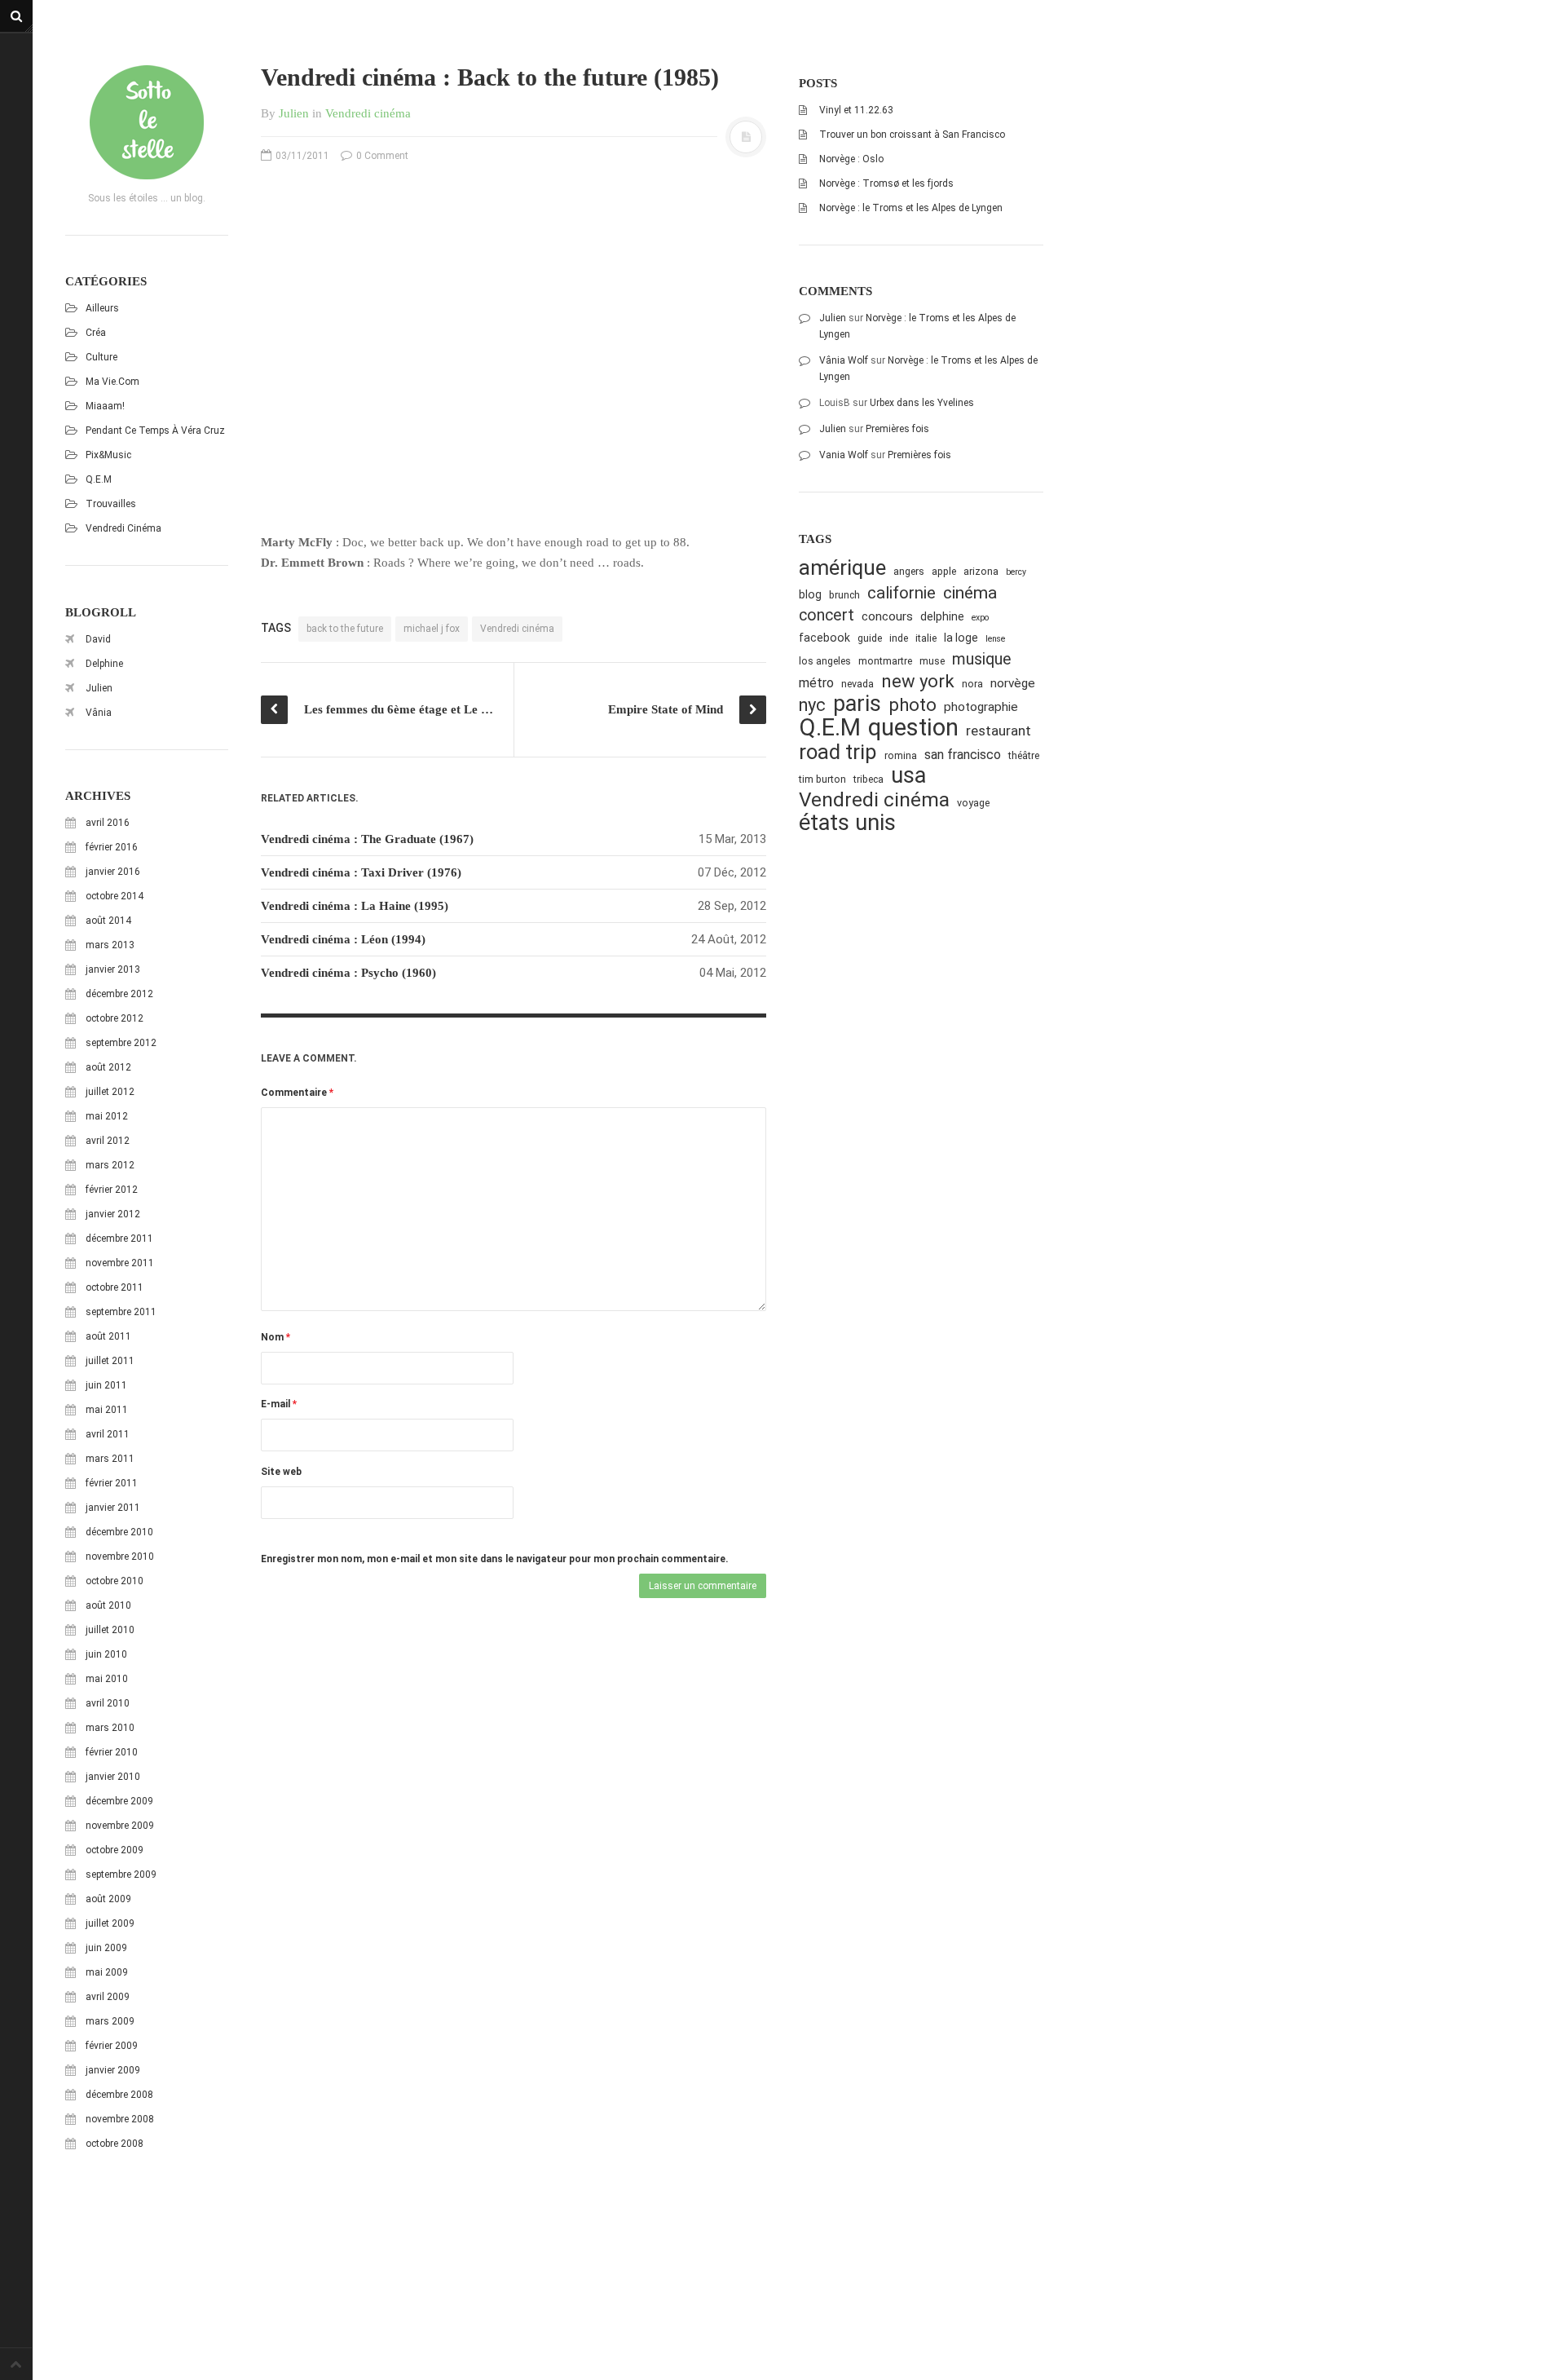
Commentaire (297, 1093)
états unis (847, 823)
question (913, 728)
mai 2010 (107, 1679)
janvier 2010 (113, 1777)
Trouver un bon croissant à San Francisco (912, 135)
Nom (276, 1337)
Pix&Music (108, 455)
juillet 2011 (110, 1361)
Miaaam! (105, 406)
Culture (101, 357)
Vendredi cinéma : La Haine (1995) (355, 906)
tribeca (868, 779)
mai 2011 (107, 1410)
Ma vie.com (112, 382)
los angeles (825, 661)
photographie (981, 707)
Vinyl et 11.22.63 (856, 110)
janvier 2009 (113, 2070)
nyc (812, 705)
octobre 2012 (115, 1018)
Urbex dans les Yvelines (922, 403)
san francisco (963, 755)
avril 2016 (108, 823)
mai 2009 (107, 1972)
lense (995, 639)
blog (810, 594)
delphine (942, 616)
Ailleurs (102, 308)
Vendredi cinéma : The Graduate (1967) (367, 839)
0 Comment (381, 156)
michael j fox (432, 629)
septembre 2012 (121, 1043)
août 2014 (108, 921)
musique (982, 659)
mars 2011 (110, 1459)
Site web (281, 1472)
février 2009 (112, 2046)
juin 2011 (106, 1385)
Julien (99, 688)
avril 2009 (108, 1997)
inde (899, 638)
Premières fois (897, 429)
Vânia (99, 713)
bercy (1016, 572)
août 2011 (108, 1336)
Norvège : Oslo (851, 159)
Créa (96, 333)
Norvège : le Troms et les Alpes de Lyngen (911, 208)
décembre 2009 (119, 1801)
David (98, 639)
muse (932, 661)
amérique (842, 568)
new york (918, 681)
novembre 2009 (120, 1826)
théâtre (1024, 755)
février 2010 (112, 1752)
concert (827, 615)
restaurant (999, 731)
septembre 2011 (121, 1312)
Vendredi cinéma (123, 528)
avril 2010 (108, 1703)
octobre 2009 (115, 1850)
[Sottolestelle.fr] (147, 122)
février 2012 (112, 1190)
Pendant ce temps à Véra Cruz (155, 431)
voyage (973, 803)
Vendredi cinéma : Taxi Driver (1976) (361, 872)
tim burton (822, 779)
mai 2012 (107, 1116)
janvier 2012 (113, 1214)
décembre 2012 (119, 994)
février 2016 (112, 847)
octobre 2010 (115, 1581)
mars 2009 (110, 2021)
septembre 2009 (121, 1874)
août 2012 (108, 1067)
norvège (1013, 683)
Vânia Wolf (844, 360)
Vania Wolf (844, 455)
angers (909, 571)
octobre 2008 (115, 2144)
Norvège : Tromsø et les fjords (886, 183)
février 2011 (112, 1483)
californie (902, 593)
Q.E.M (99, 479)
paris (857, 704)
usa (908, 776)
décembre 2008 (119, 2095)
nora (972, 684)
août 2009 (108, 1899)
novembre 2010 (120, 1556)
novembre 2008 (120, 2119)
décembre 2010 (119, 1532)
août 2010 (108, 1605)
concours (887, 616)
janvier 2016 (113, 872)
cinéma (970, 592)
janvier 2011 (113, 1508)
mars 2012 (110, 1165)
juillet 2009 (110, 1923)
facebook (824, 638)
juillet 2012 (110, 1092)
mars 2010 (110, 1728)
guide (870, 638)
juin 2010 (106, 1654)
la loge (961, 638)
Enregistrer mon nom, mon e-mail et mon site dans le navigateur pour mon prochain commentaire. (495, 1559)
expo (980, 618)
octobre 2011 (115, 1287)
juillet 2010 (110, 1630)
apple (944, 571)
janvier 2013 (113, 969)
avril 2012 (108, 1141)
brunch (844, 595)
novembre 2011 (120, 1263)
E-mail (279, 1404)
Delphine (104, 664)
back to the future (345, 629)
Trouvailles (111, 504)
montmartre (885, 661)
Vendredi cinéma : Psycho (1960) (348, 973)
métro (816, 683)
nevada (857, 684)
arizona (981, 571)
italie (926, 638)
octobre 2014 (115, 896)
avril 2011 (108, 1434)
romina (901, 755)
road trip (838, 752)
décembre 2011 (119, 1239)
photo (913, 705)
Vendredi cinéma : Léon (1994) (343, 939)
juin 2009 (106, 1948)
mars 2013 (110, 945)
